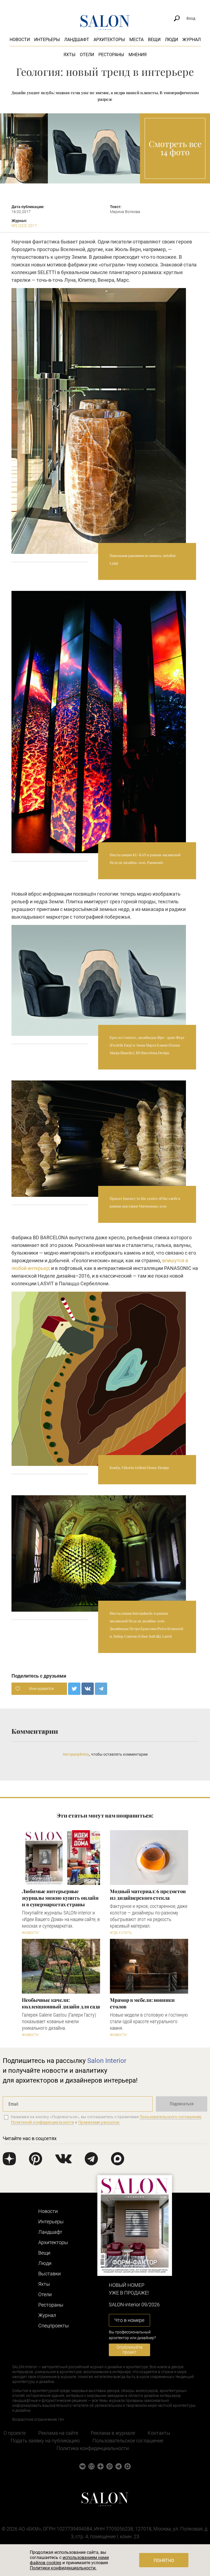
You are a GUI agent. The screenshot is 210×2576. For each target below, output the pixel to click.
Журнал (192, 40)
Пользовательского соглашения (170, 2117)
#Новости (30, 1933)
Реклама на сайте (58, 2433)
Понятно (164, 2561)
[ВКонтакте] (88, 1689)
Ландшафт (77, 40)
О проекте (15, 2433)
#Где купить (121, 1933)
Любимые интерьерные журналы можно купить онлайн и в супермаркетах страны (60, 1898)
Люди (171, 40)
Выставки (49, 2274)
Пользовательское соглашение (128, 2441)
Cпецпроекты (54, 2326)
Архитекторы (109, 40)
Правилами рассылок (99, 2122)
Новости (20, 40)
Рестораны (111, 55)
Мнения (138, 55)
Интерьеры (47, 40)
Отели (87, 55)
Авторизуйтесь (76, 1754)
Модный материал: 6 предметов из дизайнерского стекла (148, 1894)
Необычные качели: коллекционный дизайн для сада (61, 2003)
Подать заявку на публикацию (45, 2441)
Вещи (154, 40)
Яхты (69, 55)
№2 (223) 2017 (24, 226)
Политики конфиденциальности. (63, 2568)
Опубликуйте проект (129, 2350)
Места (136, 40)
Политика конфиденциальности (93, 2448)
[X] (74, 1689)
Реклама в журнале (113, 2433)
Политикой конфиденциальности (43, 2122)
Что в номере (129, 2320)
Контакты (159, 2433)
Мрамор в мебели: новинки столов (142, 2003)
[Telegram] (101, 1689)
